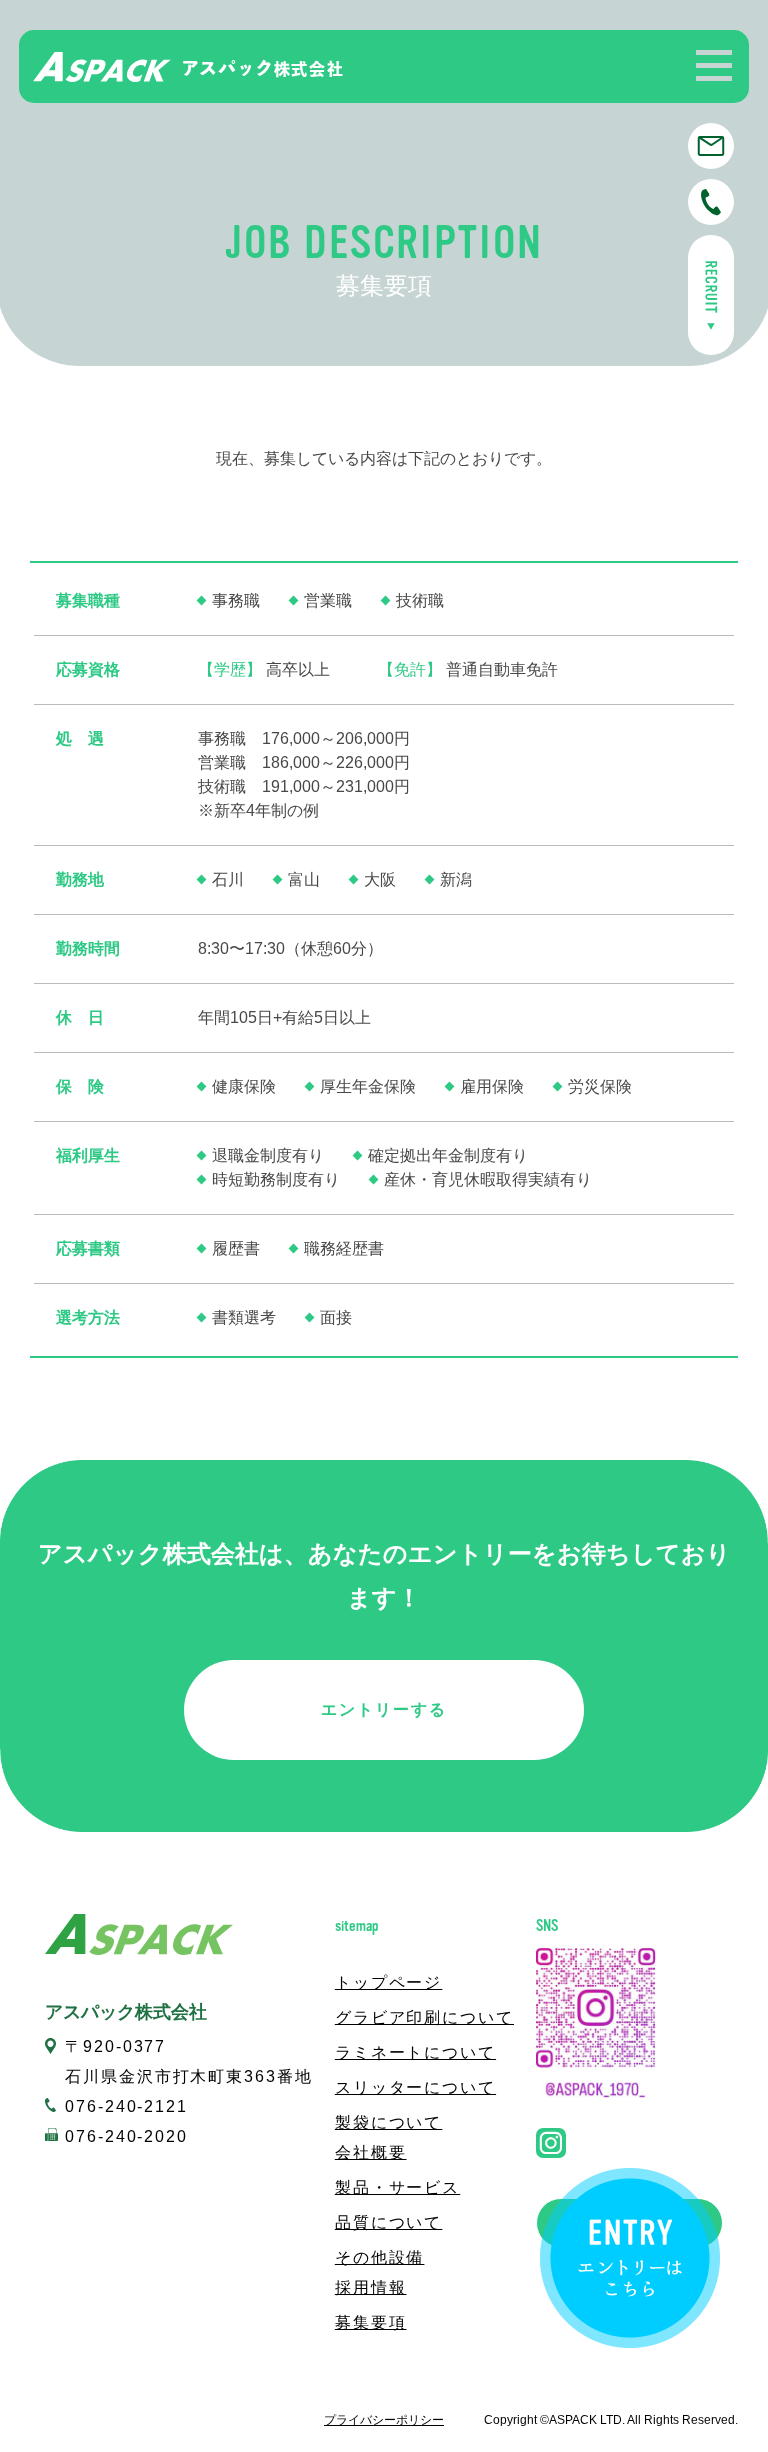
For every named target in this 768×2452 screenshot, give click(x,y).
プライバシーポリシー (384, 2420)
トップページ (389, 1982)
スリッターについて (415, 2087)
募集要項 (371, 2322)
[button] (714, 65)
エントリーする (383, 1709)
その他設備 (380, 2257)
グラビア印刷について (424, 2017)
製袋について (389, 2122)
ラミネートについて (415, 2052)
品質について (389, 2222)
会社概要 (371, 2152)
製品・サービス (397, 2187)
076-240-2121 (126, 2106)
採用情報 (371, 2287)
